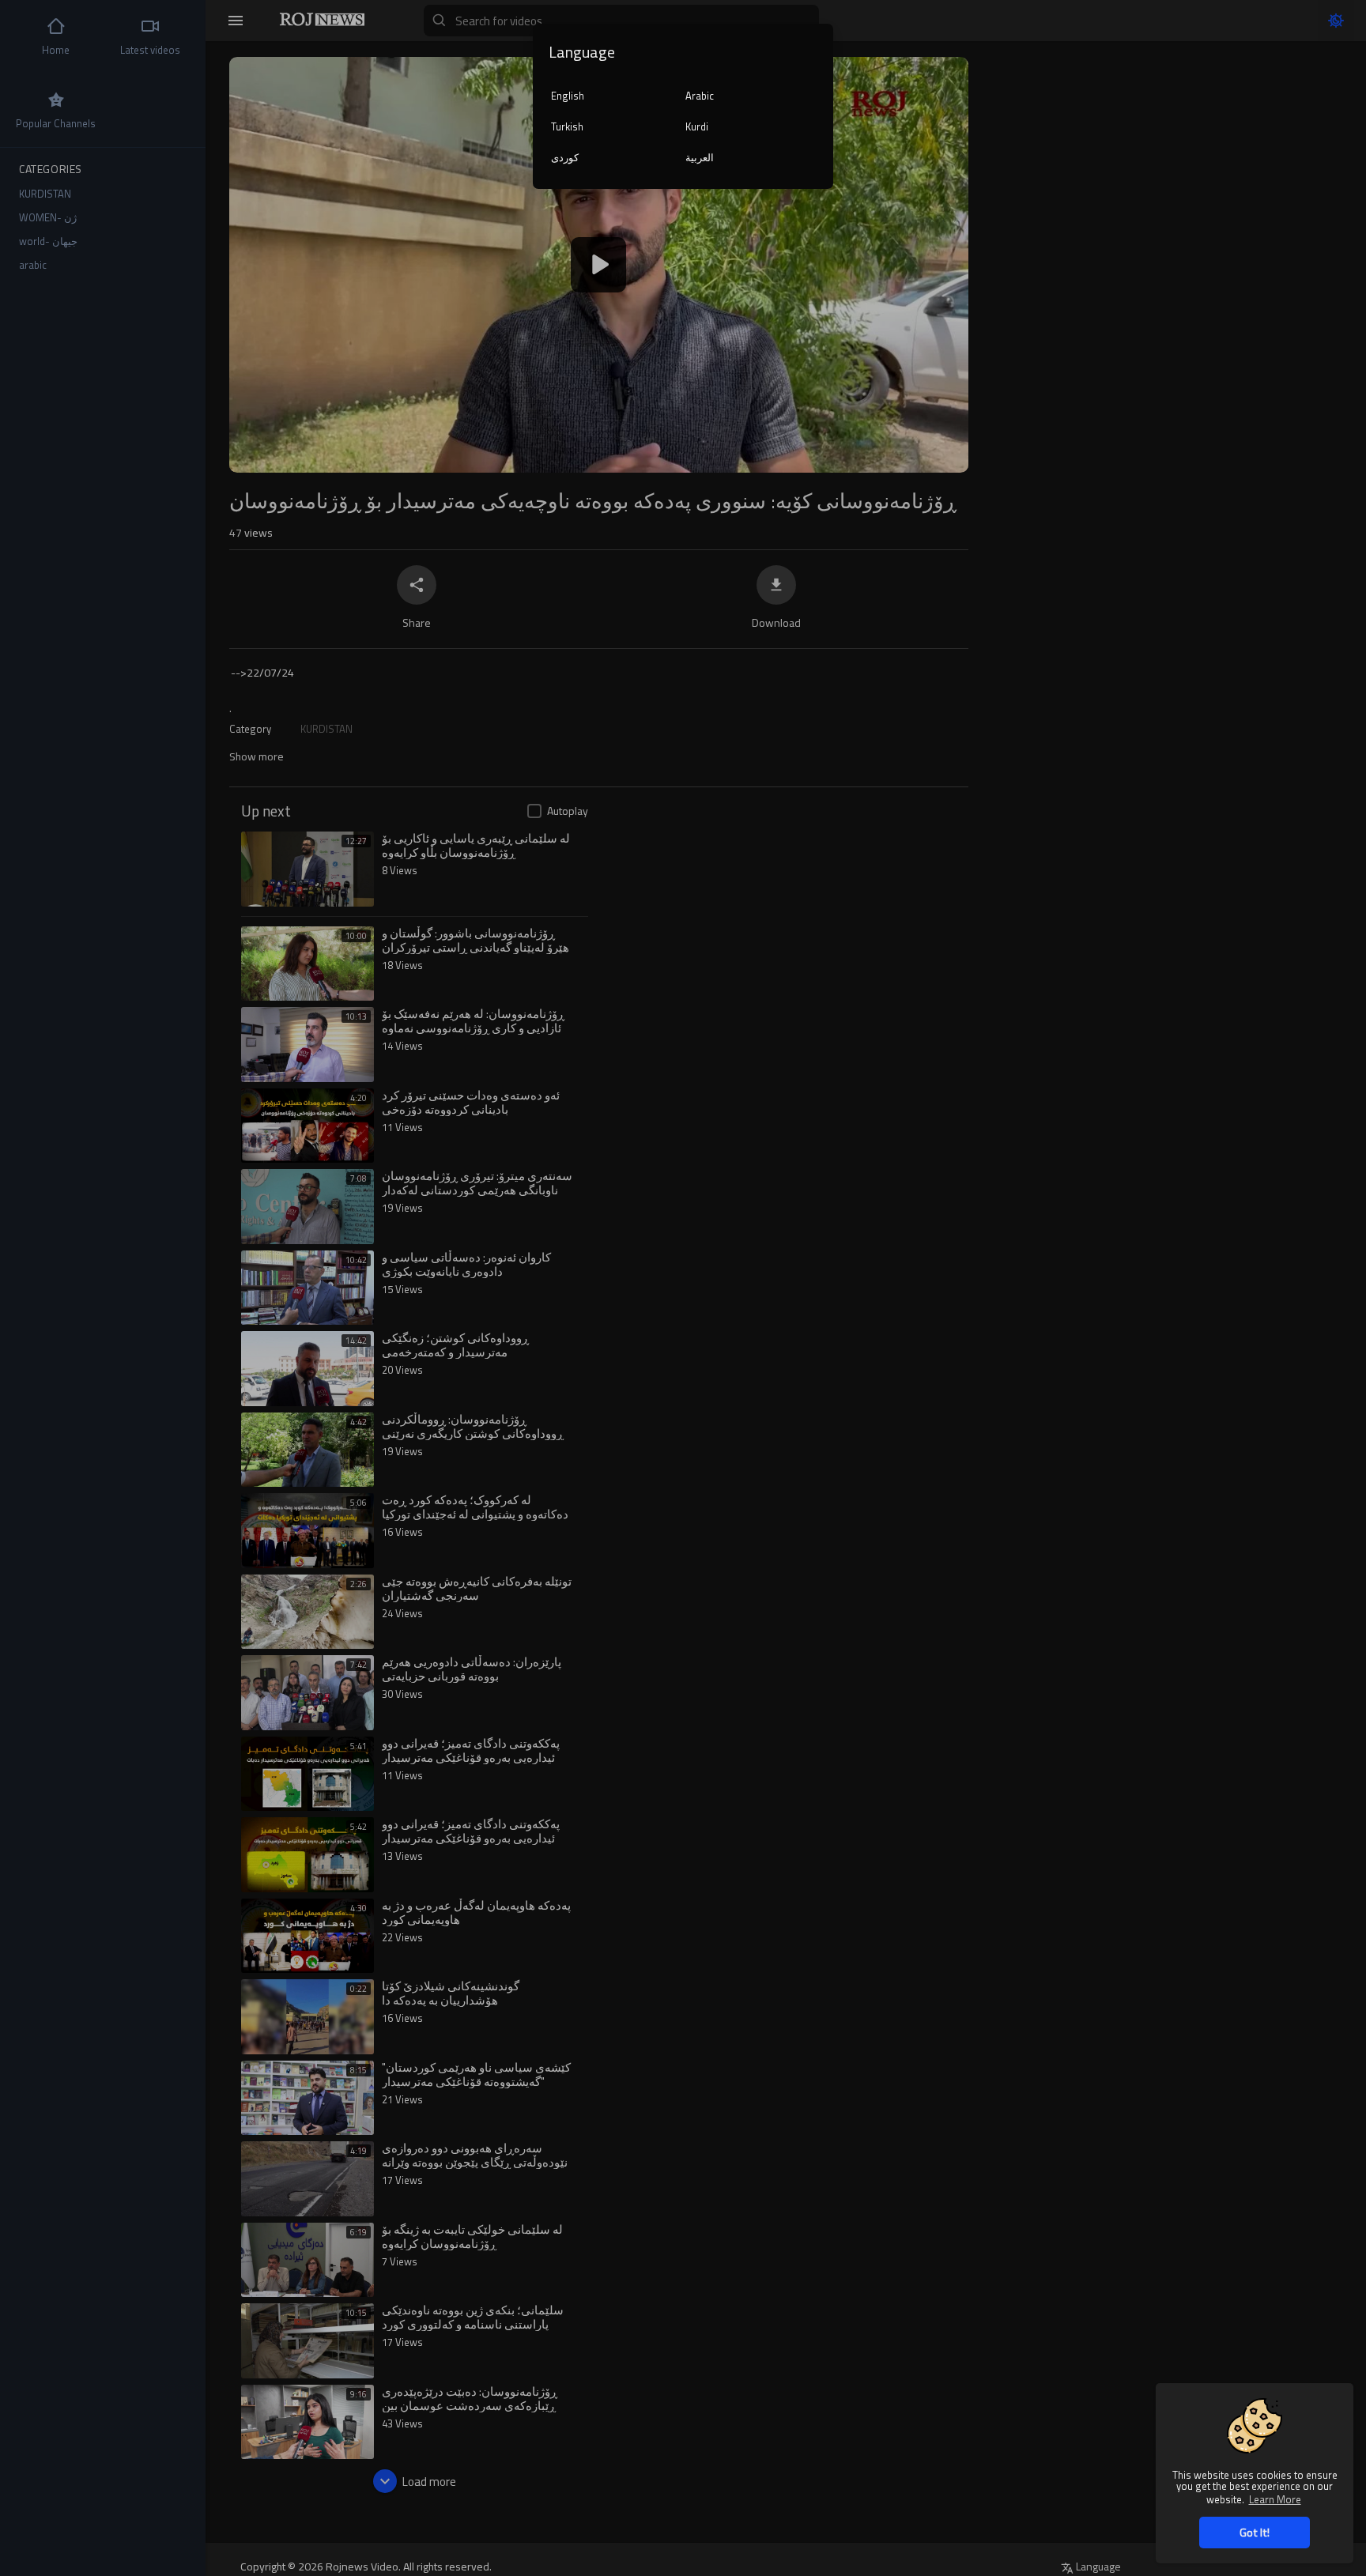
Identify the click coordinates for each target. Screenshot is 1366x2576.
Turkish (567, 126)
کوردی (565, 157)
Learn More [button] (1275, 2499)
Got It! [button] (1255, 2532)
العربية (700, 157)
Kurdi (697, 126)
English (568, 96)
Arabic (700, 96)
